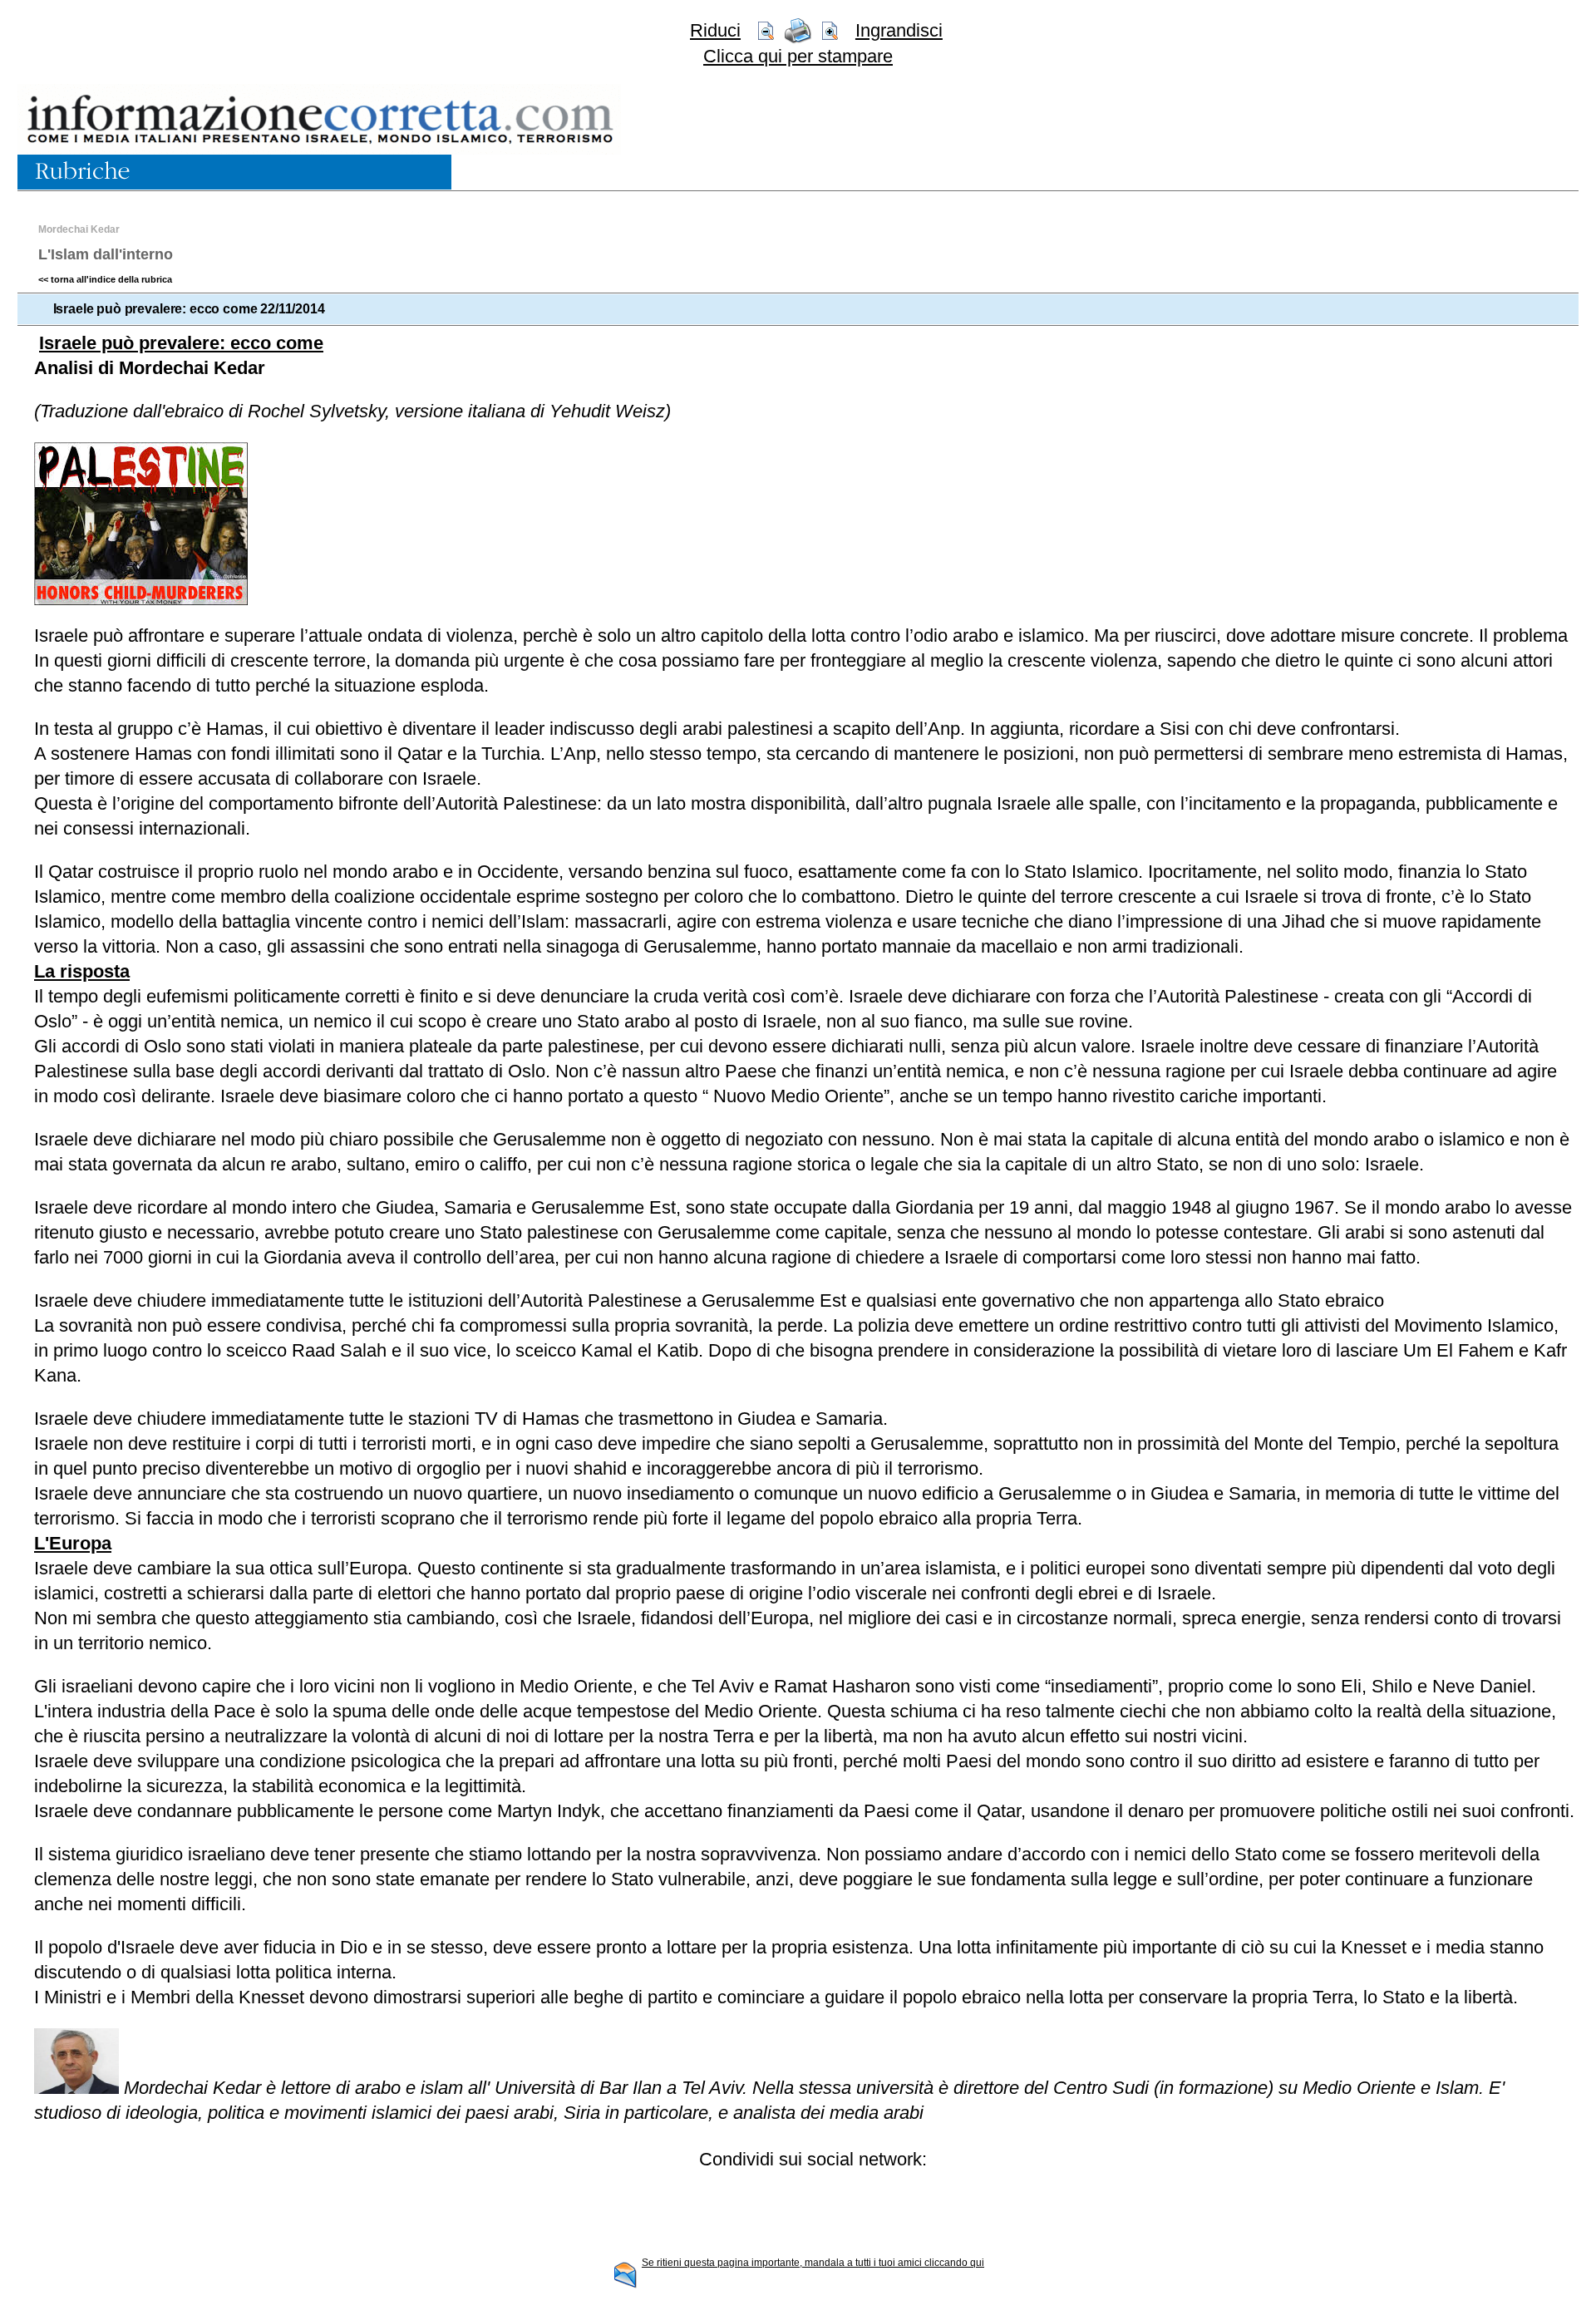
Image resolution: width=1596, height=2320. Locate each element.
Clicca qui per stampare (798, 56)
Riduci (715, 30)
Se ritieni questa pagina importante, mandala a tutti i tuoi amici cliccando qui (813, 2263)
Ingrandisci (899, 30)
